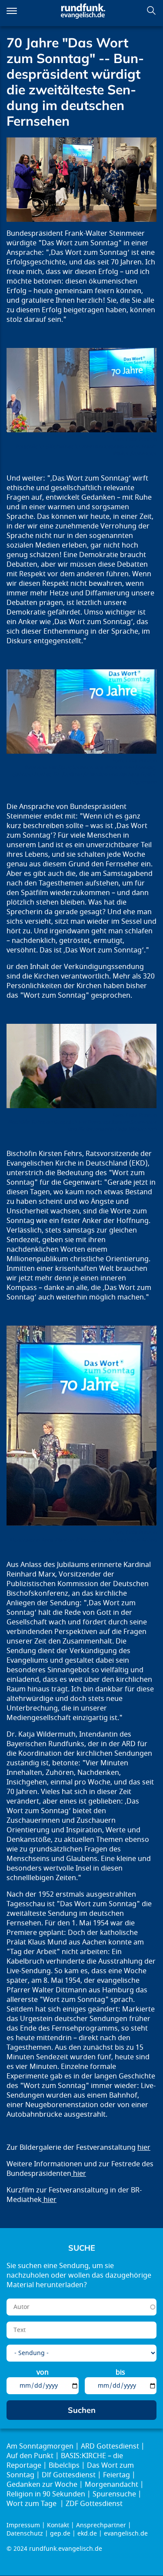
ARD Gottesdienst (110, 2446)
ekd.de (87, 2534)
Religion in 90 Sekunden (46, 2494)
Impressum (23, 2525)
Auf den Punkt (30, 2456)
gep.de (60, 2534)
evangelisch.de (126, 2534)
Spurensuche (114, 2494)
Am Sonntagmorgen (40, 2446)
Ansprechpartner (101, 2525)
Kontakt (58, 2525)
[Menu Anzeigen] (12, 11)
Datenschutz (25, 2534)
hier (144, 2148)
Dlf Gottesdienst (69, 2475)
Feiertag (116, 2475)
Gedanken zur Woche (42, 2485)
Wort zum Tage (32, 2504)
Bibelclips (64, 2466)
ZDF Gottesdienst (94, 2504)
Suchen (151, 10)
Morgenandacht (111, 2485)
